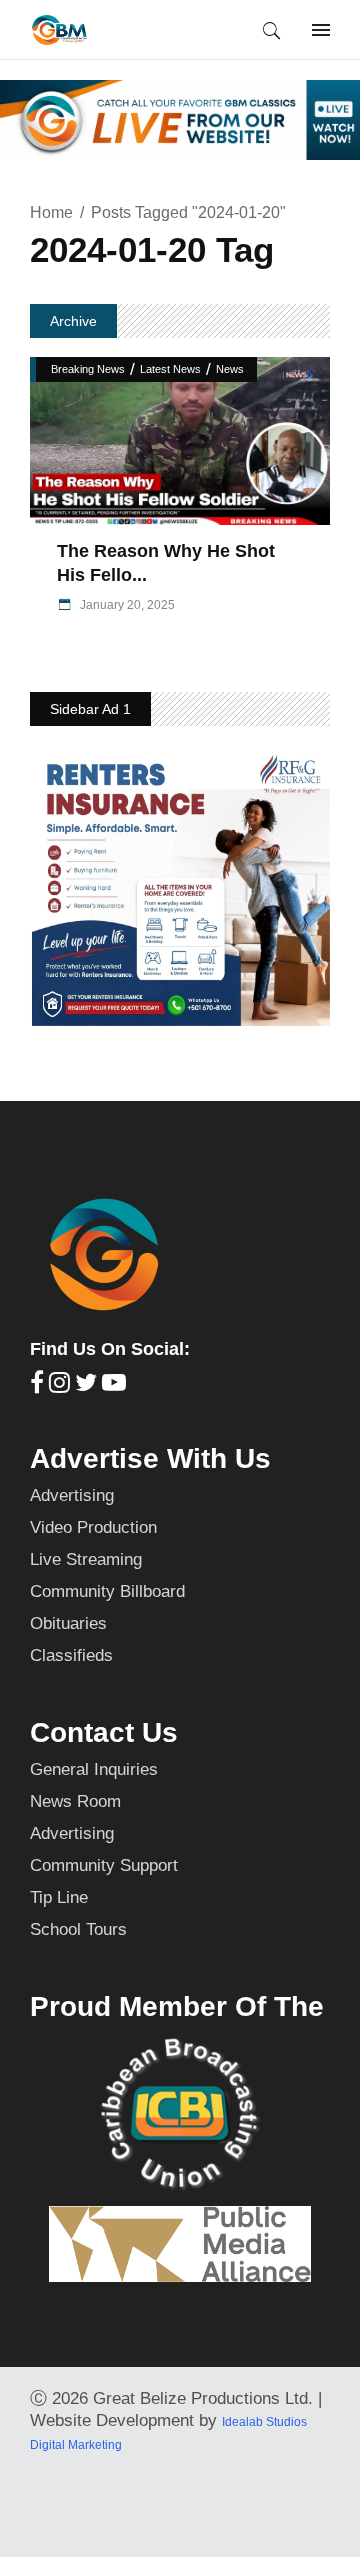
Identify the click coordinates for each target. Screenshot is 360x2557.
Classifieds (71, 1655)
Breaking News (88, 369)
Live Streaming (86, 1559)
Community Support (104, 1865)
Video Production (93, 1527)
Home (51, 212)
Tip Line (59, 1897)
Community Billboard (107, 1591)
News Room (75, 1801)
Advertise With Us (150, 1458)
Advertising (72, 1495)
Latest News (170, 369)
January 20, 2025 (126, 605)
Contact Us (104, 1732)
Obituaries (68, 1623)
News (230, 369)
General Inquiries (94, 1769)
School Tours (78, 1929)
